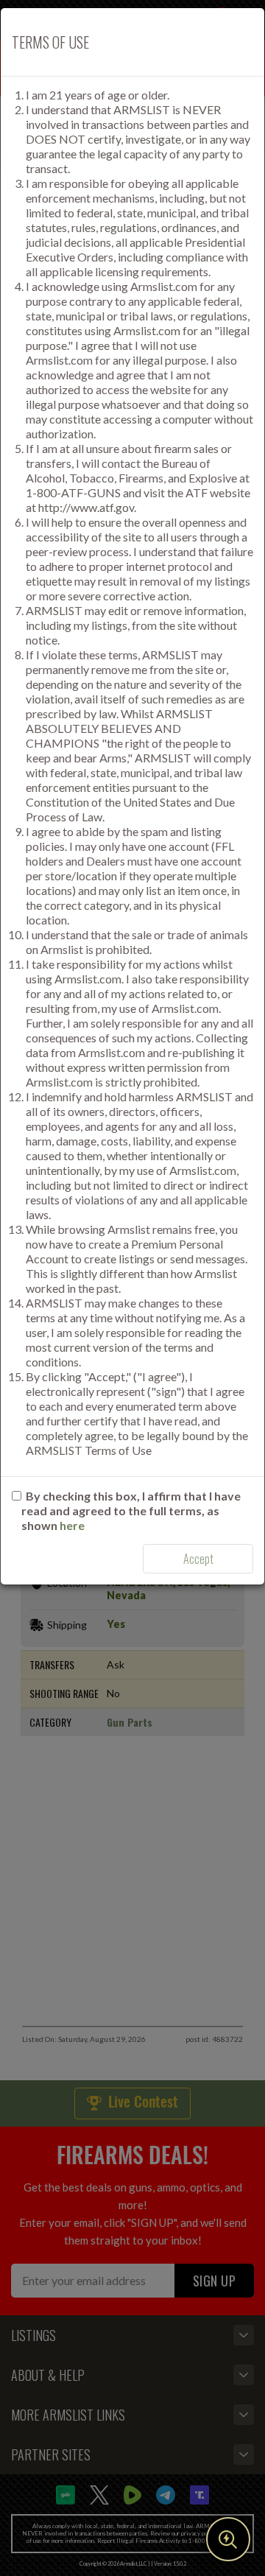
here (72, 1525)
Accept (198, 1559)
